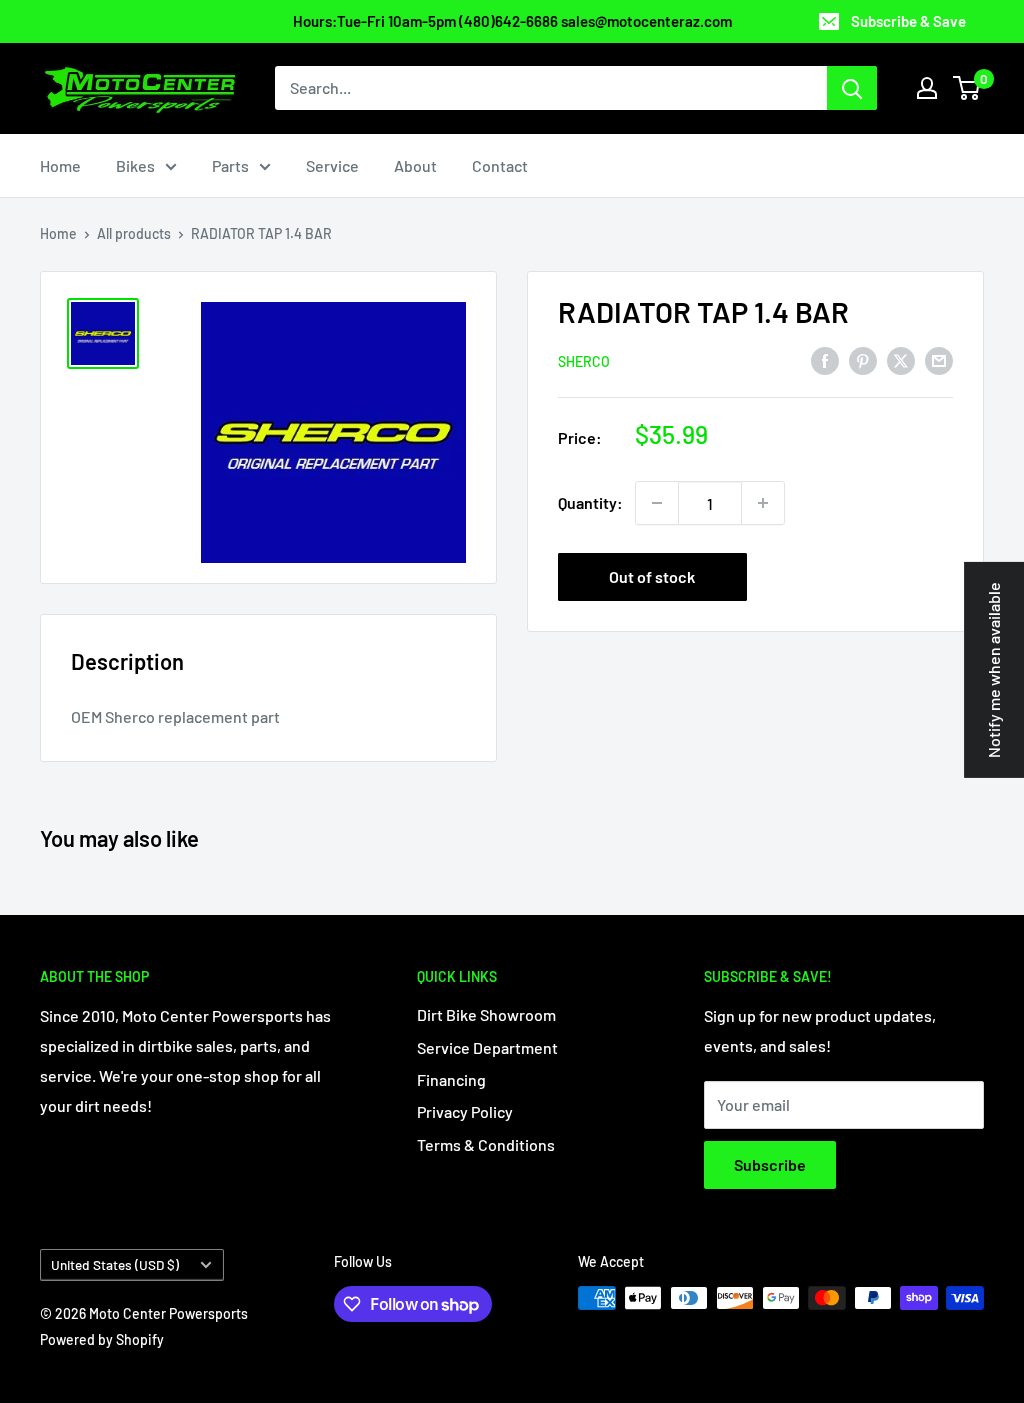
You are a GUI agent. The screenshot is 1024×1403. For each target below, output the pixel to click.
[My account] (927, 88)
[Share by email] (939, 359)
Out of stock (652, 576)
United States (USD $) (115, 1264)
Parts (230, 165)
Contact (500, 165)
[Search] (852, 88)
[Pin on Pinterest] (863, 359)
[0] (967, 88)
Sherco (584, 361)
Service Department (487, 1047)
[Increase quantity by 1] (763, 503)
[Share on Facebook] (825, 359)
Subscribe (770, 1164)
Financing (451, 1079)
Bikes (135, 165)
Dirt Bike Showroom (486, 1014)
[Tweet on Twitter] (901, 359)
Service (332, 165)
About (415, 165)
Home (60, 165)
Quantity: (590, 502)
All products (134, 233)
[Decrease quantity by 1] (657, 503)
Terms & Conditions (486, 1144)
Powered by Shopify (102, 1339)
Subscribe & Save (908, 21)
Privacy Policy (465, 1111)
